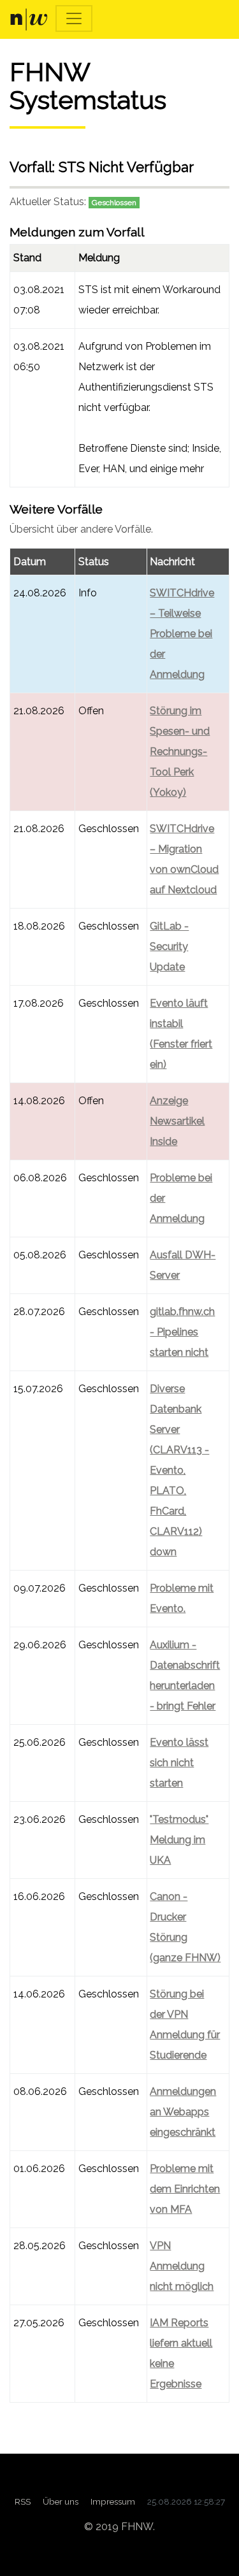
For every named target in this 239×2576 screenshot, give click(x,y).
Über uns (61, 2501)
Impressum (113, 2501)
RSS (23, 2501)
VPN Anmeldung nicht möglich (182, 2266)
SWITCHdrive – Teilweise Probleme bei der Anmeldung (182, 634)
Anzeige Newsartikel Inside (177, 1121)
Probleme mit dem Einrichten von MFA (185, 2189)
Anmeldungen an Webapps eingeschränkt (183, 2112)
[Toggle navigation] (74, 18)
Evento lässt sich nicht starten (179, 1763)
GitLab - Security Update (169, 946)
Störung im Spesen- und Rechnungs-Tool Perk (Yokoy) (180, 752)
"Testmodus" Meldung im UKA (179, 1840)
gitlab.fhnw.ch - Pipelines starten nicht (182, 1332)
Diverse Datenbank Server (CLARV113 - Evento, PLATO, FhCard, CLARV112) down (179, 1470)
